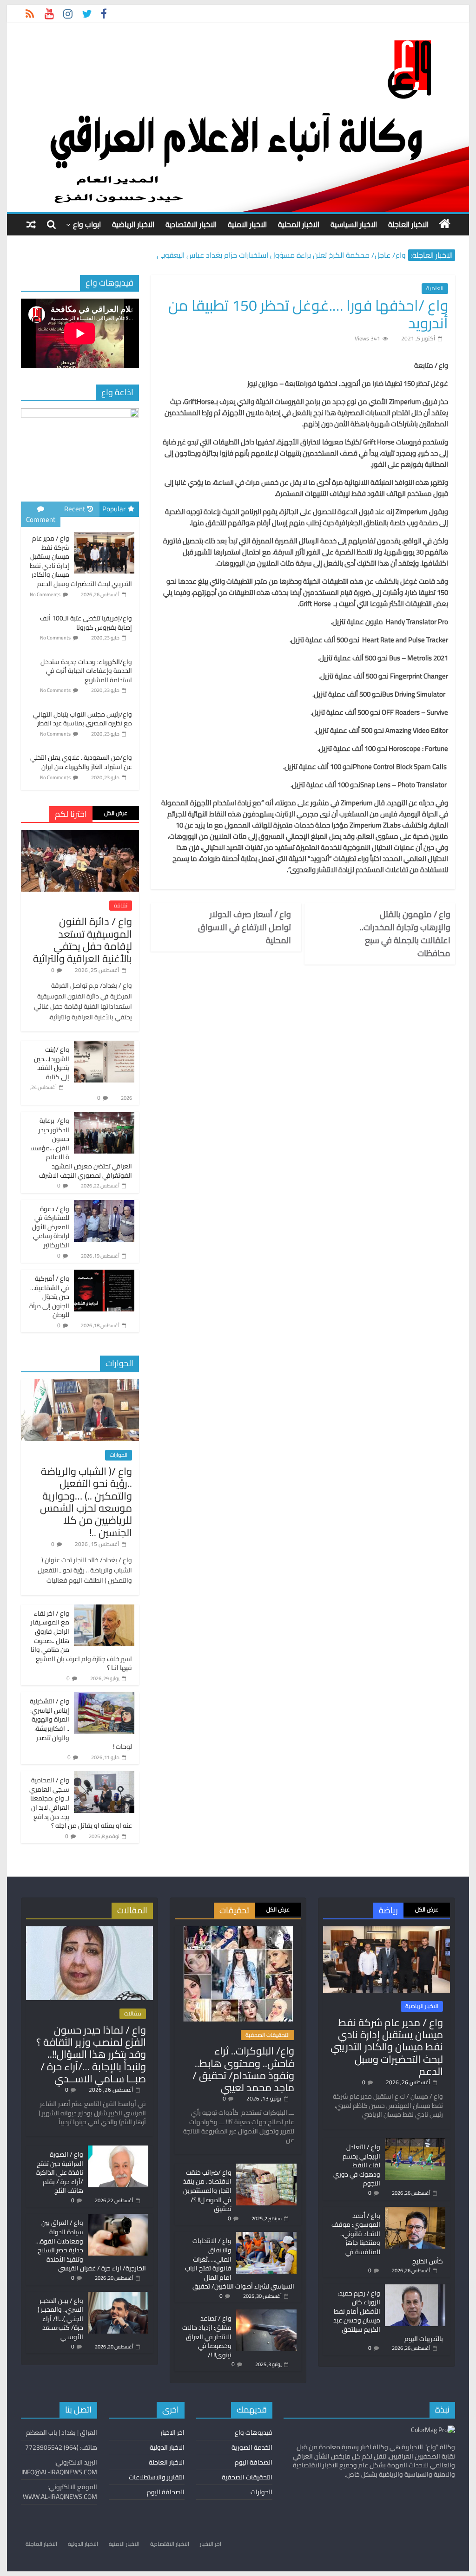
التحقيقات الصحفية (268, 2035)
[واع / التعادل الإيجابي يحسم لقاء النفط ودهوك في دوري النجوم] (415, 2142)
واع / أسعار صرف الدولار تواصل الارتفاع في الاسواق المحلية (245, 927)
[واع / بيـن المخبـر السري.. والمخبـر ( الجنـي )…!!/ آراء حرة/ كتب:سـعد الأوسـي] (118, 2296)
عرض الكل (116, 813)
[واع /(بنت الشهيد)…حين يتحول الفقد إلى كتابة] (104, 1046)
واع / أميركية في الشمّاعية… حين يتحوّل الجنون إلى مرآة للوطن (49, 1297)
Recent (75, 509)
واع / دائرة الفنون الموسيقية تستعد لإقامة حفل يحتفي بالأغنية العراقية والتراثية (83, 940)
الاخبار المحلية (299, 224)
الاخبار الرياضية (133, 224)
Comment (41, 519)
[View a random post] (31, 224)
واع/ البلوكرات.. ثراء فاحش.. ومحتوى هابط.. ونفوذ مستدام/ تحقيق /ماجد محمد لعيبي (243, 2069)
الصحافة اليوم (254, 2462)
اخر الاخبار (172, 2433)
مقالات (133, 2014)
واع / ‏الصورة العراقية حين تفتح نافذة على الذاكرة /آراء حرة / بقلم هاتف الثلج (60, 2172)
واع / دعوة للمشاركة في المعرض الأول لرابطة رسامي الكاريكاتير (51, 1227)
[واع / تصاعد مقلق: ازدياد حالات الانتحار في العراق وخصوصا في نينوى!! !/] (266, 2314)
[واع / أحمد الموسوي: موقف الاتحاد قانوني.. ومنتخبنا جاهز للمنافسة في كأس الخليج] (415, 2211)
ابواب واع (87, 224)
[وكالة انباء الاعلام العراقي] (445, 224)
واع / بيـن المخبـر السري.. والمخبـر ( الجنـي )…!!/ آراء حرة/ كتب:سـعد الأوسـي (60, 2319)
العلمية (435, 288)
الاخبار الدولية (167, 2447)
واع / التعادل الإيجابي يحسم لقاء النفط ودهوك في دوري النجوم (357, 2165)
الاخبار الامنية (247, 224)
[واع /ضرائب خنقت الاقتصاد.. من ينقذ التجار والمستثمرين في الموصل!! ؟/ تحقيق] (266, 2168)
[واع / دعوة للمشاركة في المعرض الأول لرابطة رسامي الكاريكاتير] (104, 1205)
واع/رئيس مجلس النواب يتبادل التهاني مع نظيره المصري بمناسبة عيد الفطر (83, 719)
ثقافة (121, 906)
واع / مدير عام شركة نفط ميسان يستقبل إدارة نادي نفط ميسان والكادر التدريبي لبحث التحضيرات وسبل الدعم (387, 2047)
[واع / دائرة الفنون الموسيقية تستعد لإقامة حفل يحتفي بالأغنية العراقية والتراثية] (80, 835)
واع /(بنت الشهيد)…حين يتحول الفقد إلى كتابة (52, 1063)
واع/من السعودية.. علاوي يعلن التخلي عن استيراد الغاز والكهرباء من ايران (81, 762)
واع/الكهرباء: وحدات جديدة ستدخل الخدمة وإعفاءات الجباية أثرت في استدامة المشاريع (86, 671)
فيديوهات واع (254, 2433)
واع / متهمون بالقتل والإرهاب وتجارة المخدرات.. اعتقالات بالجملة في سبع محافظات (405, 934)
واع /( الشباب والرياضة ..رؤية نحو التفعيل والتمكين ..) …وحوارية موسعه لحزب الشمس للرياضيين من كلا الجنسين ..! (86, 1502)
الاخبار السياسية (354, 224)
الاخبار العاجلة (408, 224)
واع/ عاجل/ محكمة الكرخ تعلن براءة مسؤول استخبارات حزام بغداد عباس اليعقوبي (281, 257)
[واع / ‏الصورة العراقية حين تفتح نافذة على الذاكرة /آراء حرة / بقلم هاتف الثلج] (118, 2150)
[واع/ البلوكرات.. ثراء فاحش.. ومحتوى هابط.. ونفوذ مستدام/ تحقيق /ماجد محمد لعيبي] (238, 1930)
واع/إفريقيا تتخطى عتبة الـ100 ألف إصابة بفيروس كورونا (86, 623)
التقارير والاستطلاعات (157, 2477)
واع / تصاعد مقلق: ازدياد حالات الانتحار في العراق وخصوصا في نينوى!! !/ (207, 2336)
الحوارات (119, 1455)
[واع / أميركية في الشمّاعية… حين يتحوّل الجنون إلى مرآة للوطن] (104, 1275)
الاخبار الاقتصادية (191, 224)
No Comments (45, 594)
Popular (114, 509)
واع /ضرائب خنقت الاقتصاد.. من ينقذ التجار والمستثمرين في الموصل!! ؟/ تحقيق (207, 2191)
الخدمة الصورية (252, 2447)
